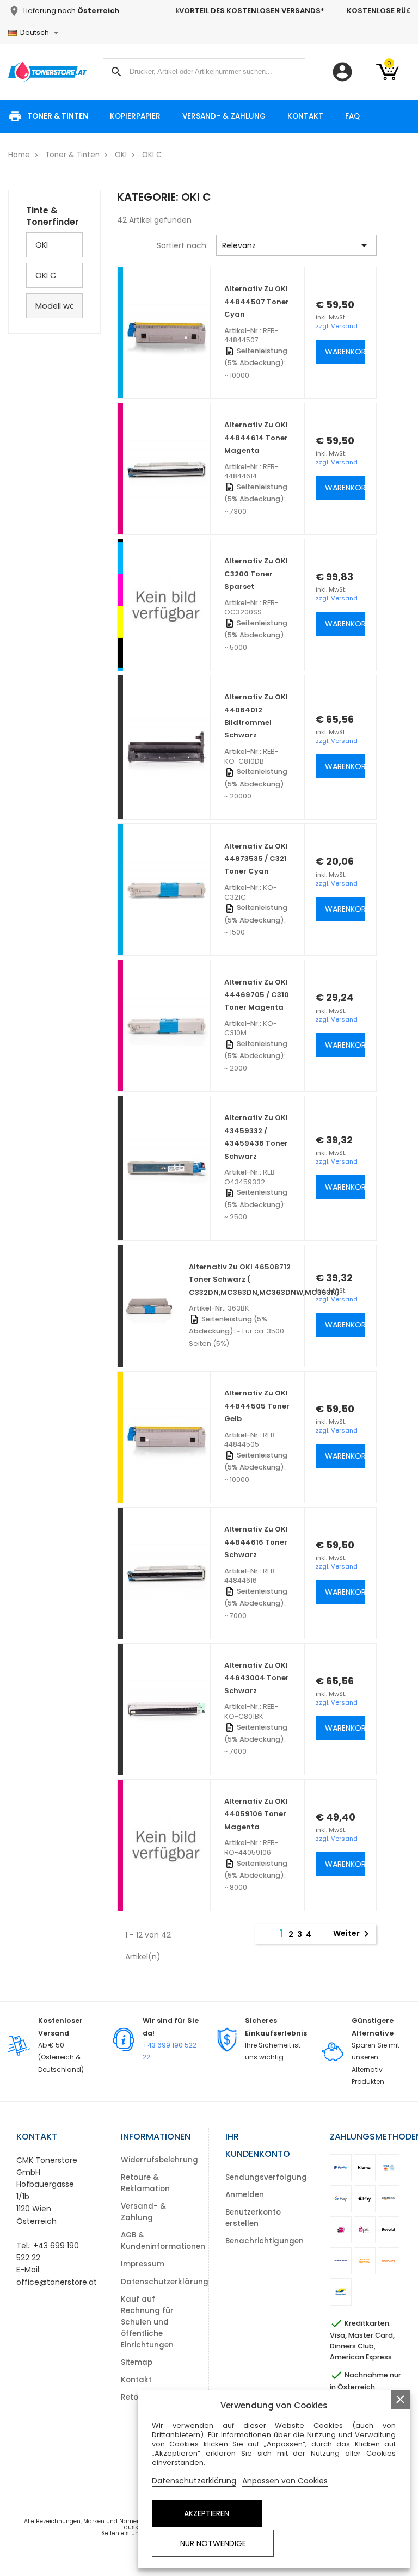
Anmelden (245, 2195)
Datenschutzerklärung (165, 2282)
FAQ (352, 116)
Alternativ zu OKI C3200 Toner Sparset (256, 574)
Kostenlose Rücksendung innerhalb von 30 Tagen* (293, 11)
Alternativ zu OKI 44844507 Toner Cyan (257, 302)
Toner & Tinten (58, 116)
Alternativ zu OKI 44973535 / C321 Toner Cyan (256, 859)
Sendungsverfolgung (266, 2177)
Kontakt (305, 116)
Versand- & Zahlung (224, 116)
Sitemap (137, 2362)
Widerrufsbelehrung (159, 2160)
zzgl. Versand (337, 326)
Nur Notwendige (213, 2543)
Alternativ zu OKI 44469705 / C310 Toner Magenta (257, 995)
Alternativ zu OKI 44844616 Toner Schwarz (256, 1542)
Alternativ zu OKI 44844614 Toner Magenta (256, 438)
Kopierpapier (135, 116)
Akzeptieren (207, 2513)
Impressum (143, 2264)
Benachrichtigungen (265, 2241)
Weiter (353, 1934)
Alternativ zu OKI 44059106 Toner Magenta (256, 1814)
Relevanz (296, 245)
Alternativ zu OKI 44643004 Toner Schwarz (257, 1678)
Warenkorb (345, 352)
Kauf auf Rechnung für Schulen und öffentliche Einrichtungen (147, 2322)
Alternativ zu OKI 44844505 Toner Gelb (257, 1406)
